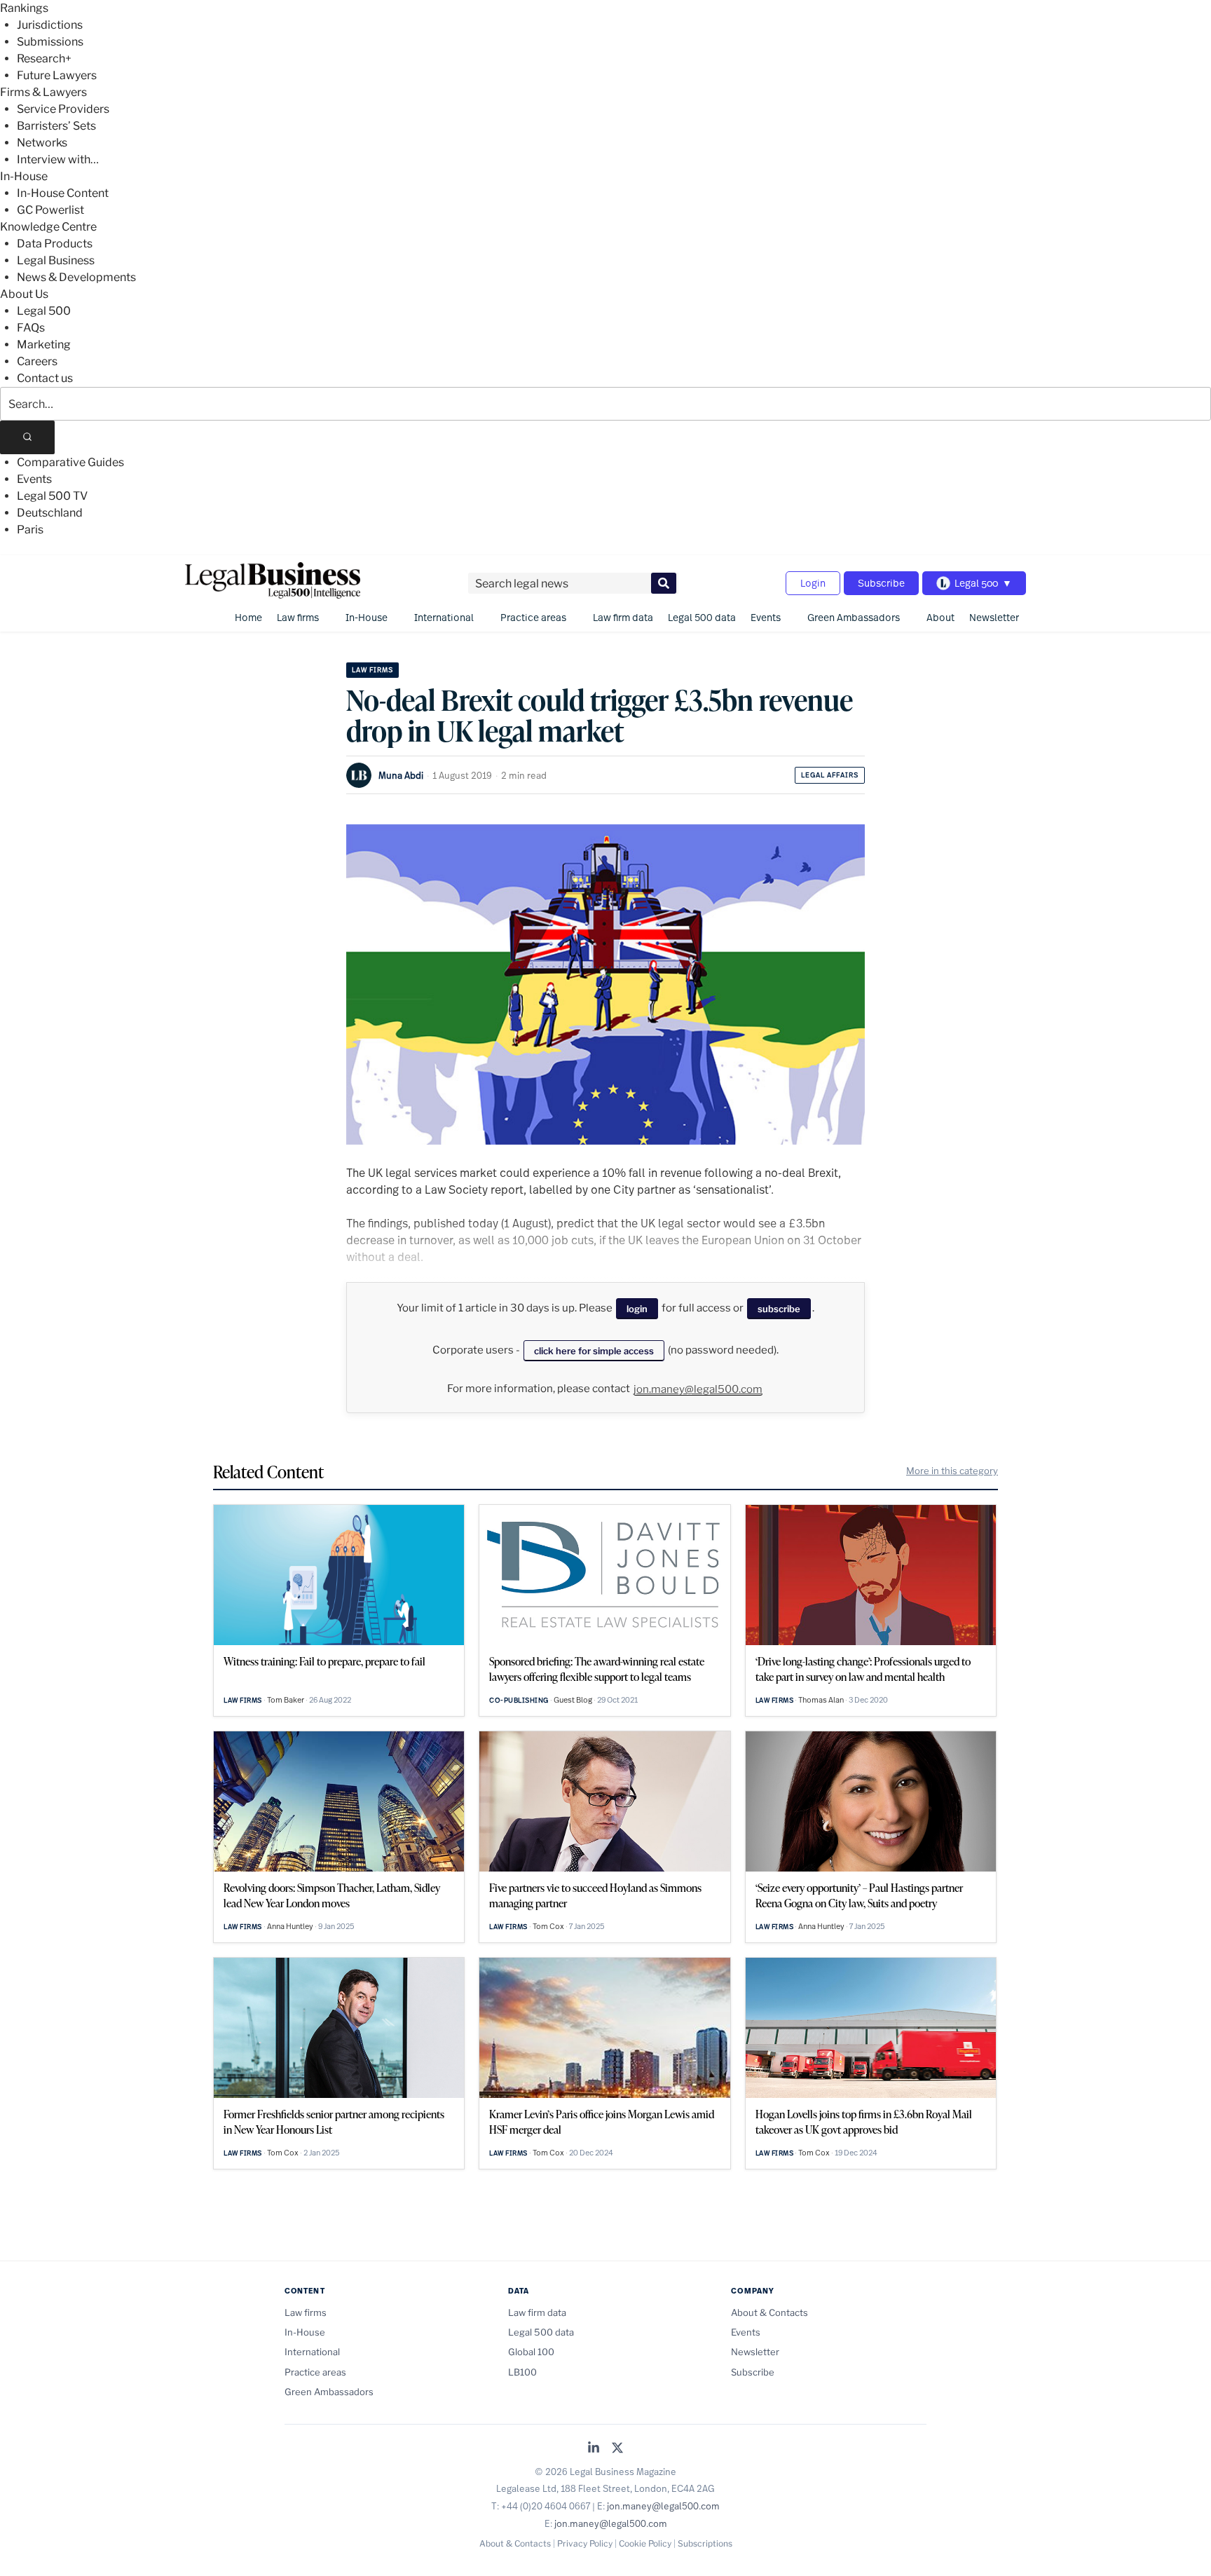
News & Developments (76, 277)
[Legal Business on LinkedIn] (594, 2449)
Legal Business (56, 260)
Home (248, 617)
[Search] (27, 437)
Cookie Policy (645, 2543)
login (637, 1309)
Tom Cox (548, 1926)
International (444, 617)
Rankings (24, 8)
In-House (24, 176)
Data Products (55, 244)
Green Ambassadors (854, 617)
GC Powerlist (50, 210)
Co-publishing (519, 1700)
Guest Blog (573, 1700)
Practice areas (533, 617)
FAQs (31, 328)
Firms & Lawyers (43, 92)
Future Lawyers (57, 75)
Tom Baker (286, 1700)
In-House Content (63, 193)
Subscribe (881, 583)
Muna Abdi (401, 775)
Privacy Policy (585, 2543)
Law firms (298, 617)
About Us (24, 294)
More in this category (952, 1471)
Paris (30, 530)
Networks (42, 143)
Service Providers (63, 109)
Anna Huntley (290, 1926)
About (940, 617)
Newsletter (994, 617)
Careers (37, 361)
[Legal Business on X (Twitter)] (617, 2449)
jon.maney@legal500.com (698, 1389)
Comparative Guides (70, 462)
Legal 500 (44, 311)
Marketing (44, 345)
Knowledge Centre (48, 227)
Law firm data (623, 617)
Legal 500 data (702, 617)
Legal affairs (830, 775)
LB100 (522, 2372)
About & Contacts (769, 2312)
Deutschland (50, 513)
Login (813, 583)
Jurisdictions (50, 25)
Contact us (45, 378)
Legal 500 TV (52, 496)
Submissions (50, 42)
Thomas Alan (821, 1700)
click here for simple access (594, 1351)
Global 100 (531, 2352)
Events (34, 479)
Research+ (44, 59)
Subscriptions (705, 2543)
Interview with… (58, 159)
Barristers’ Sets (56, 126)
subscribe (779, 1309)
